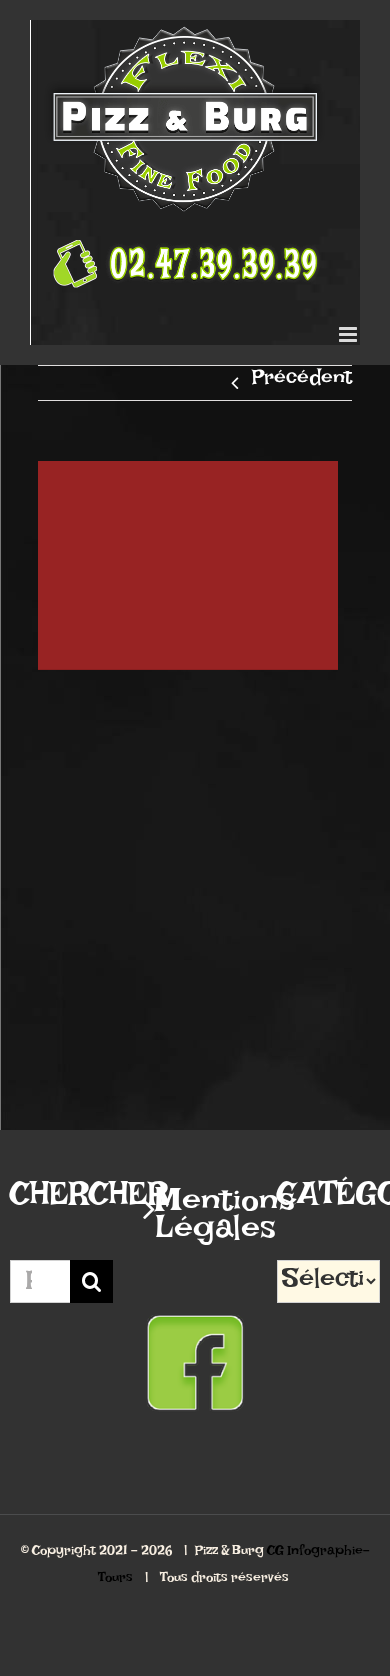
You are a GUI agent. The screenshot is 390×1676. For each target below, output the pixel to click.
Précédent (302, 383)
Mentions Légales (195, 1222)
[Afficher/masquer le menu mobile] (349, 334)
